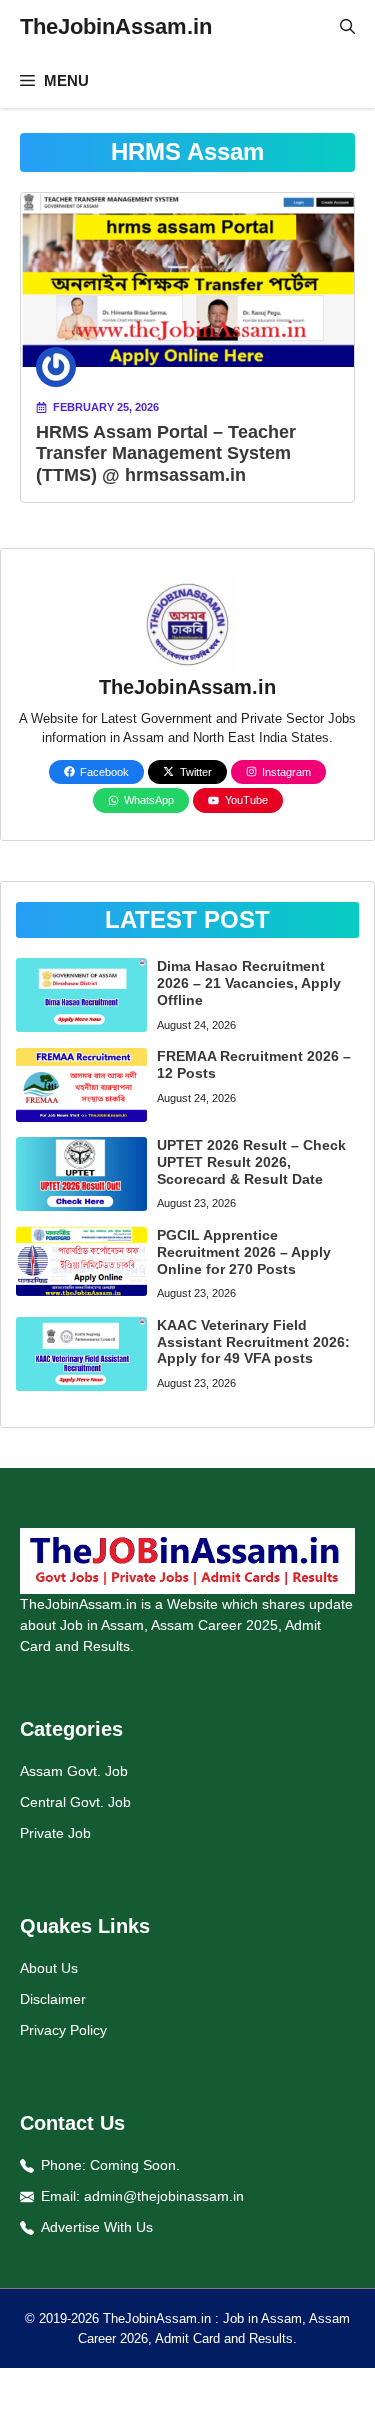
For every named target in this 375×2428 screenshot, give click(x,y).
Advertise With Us (97, 2227)
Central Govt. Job (75, 1802)
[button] (347, 27)
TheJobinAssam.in (116, 26)
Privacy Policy (63, 2030)
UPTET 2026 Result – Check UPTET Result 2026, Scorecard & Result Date (251, 1162)
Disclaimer (53, 1999)
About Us (49, 1968)
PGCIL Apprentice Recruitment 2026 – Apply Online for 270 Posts (244, 1252)
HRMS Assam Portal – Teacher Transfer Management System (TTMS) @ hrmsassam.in (166, 453)
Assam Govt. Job (74, 1771)
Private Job (55, 1833)
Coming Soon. (135, 2165)
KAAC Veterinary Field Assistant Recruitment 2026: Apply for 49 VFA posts (253, 1342)
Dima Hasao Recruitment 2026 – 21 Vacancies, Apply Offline (249, 983)
